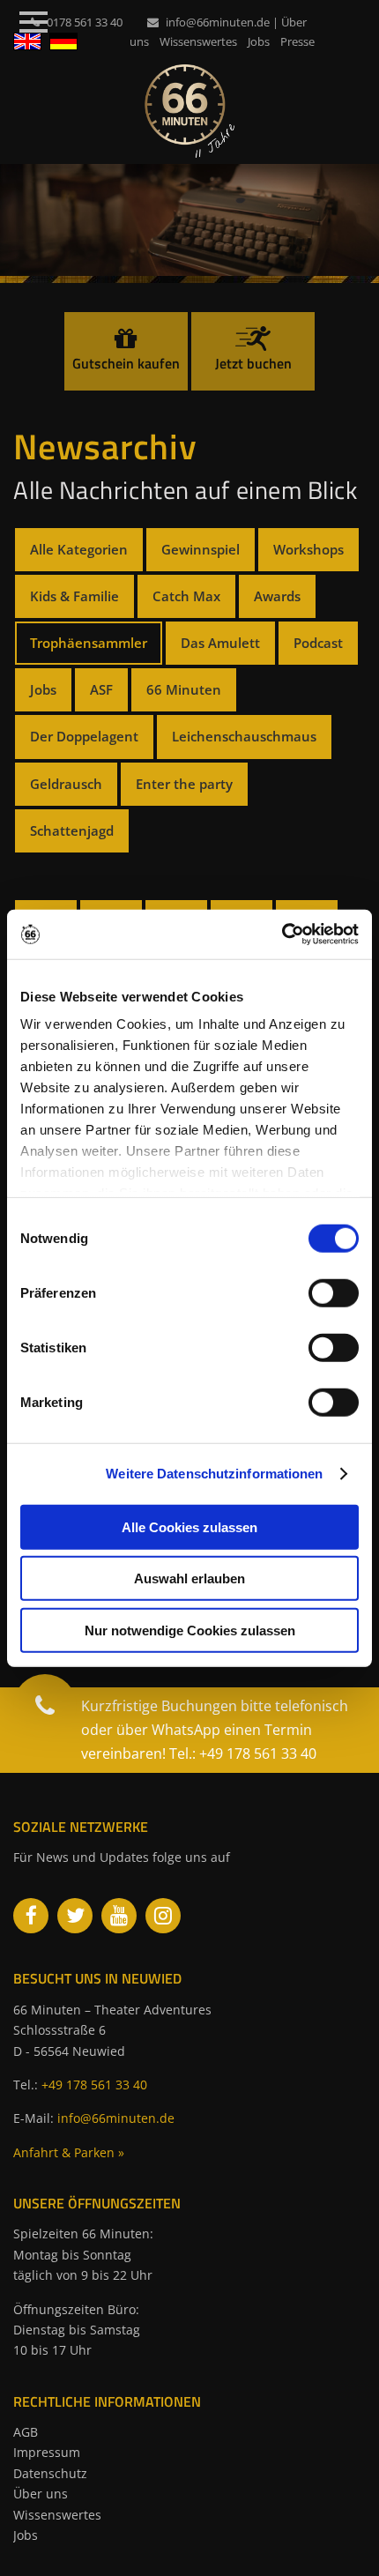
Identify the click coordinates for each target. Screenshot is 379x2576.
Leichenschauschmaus (244, 736)
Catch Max (186, 596)
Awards (277, 596)
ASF (101, 689)
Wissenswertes (198, 41)
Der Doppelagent (84, 736)
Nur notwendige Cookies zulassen (190, 1630)
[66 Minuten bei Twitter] (75, 1916)
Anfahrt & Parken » (69, 2152)
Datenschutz (50, 2473)
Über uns (41, 2494)
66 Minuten (184, 689)
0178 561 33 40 (85, 22)
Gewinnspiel (201, 549)
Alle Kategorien (79, 549)
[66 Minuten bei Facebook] (31, 1916)
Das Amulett (220, 643)
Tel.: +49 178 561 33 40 (243, 1753)
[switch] (334, 1292)
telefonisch (312, 1706)
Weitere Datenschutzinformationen (214, 1474)
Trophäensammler (89, 643)
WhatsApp (186, 1730)
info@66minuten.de (218, 22)
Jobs (259, 41)
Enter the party (184, 784)
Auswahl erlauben (189, 1578)
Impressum (47, 2452)
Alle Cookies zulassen (189, 1526)
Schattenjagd (72, 830)
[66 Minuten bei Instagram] (163, 1916)
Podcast (318, 643)
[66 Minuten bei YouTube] (119, 1916)
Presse (297, 41)
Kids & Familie (74, 596)
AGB (26, 2432)
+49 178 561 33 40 (94, 2085)
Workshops (308, 549)
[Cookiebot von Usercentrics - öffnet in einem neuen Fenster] (282, 934)
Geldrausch (66, 784)
